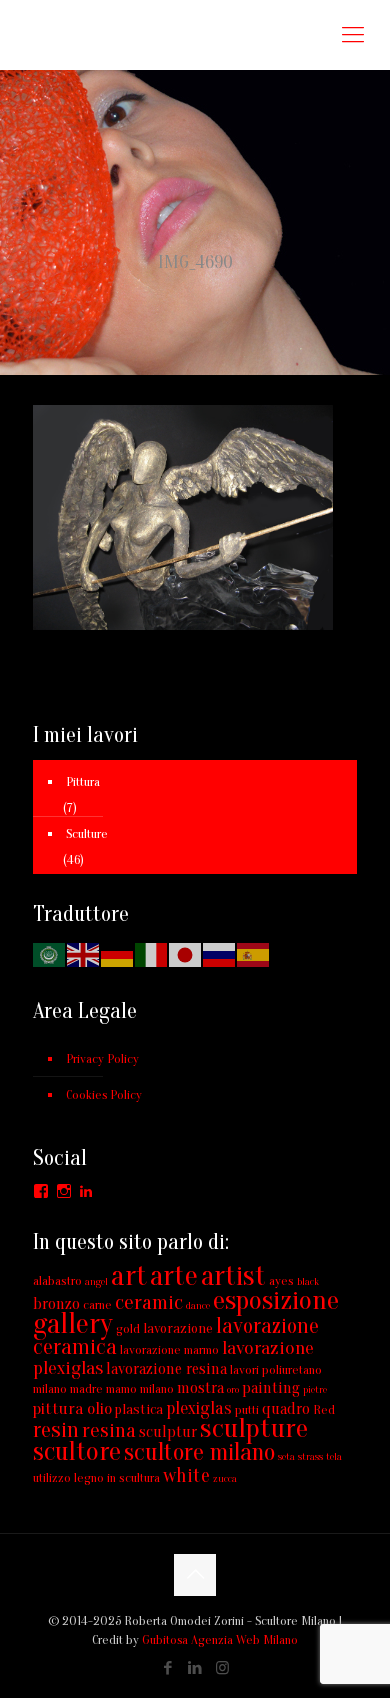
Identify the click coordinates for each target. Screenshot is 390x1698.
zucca (225, 1478)
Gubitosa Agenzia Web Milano (220, 1639)
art (129, 1276)
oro (233, 1389)
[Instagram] (222, 1668)
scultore (77, 1451)
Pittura (83, 781)
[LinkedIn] (195, 1668)
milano (157, 1388)
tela (334, 1456)
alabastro (57, 1280)
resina (109, 1430)
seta (286, 1456)
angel (96, 1281)
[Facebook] (168, 1668)
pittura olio (72, 1408)
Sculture (87, 833)
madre (86, 1388)
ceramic (149, 1302)
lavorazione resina (166, 1369)
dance (198, 1305)
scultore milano (199, 1452)
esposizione (276, 1300)
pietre (315, 1389)
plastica (139, 1409)
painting (271, 1388)
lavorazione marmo (169, 1349)
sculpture (254, 1428)
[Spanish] (254, 953)
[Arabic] (50, 953)
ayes (281, 1280)
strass (310, 1456)
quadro (286, 1409)
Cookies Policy (104, 1094)
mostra (200, 1388)
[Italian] (152, 953)
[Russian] (220, 953)
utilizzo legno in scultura (96, 1477)
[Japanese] (186, 953)
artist (233, 1276)
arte (174, 1276)
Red (324, 1409)
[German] (118, 953)
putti (247, 1409)
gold (128, 1328)
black (308, 1281)
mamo (121, 1388)
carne (97, 1304)
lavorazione (178, 1328)
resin (56, 1430)
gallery (73, 1324)
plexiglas (199, 1408)
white (186, 1475)
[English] (84, 953)
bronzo (56, 1304)
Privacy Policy (102, 1058)
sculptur (168, 1432)
